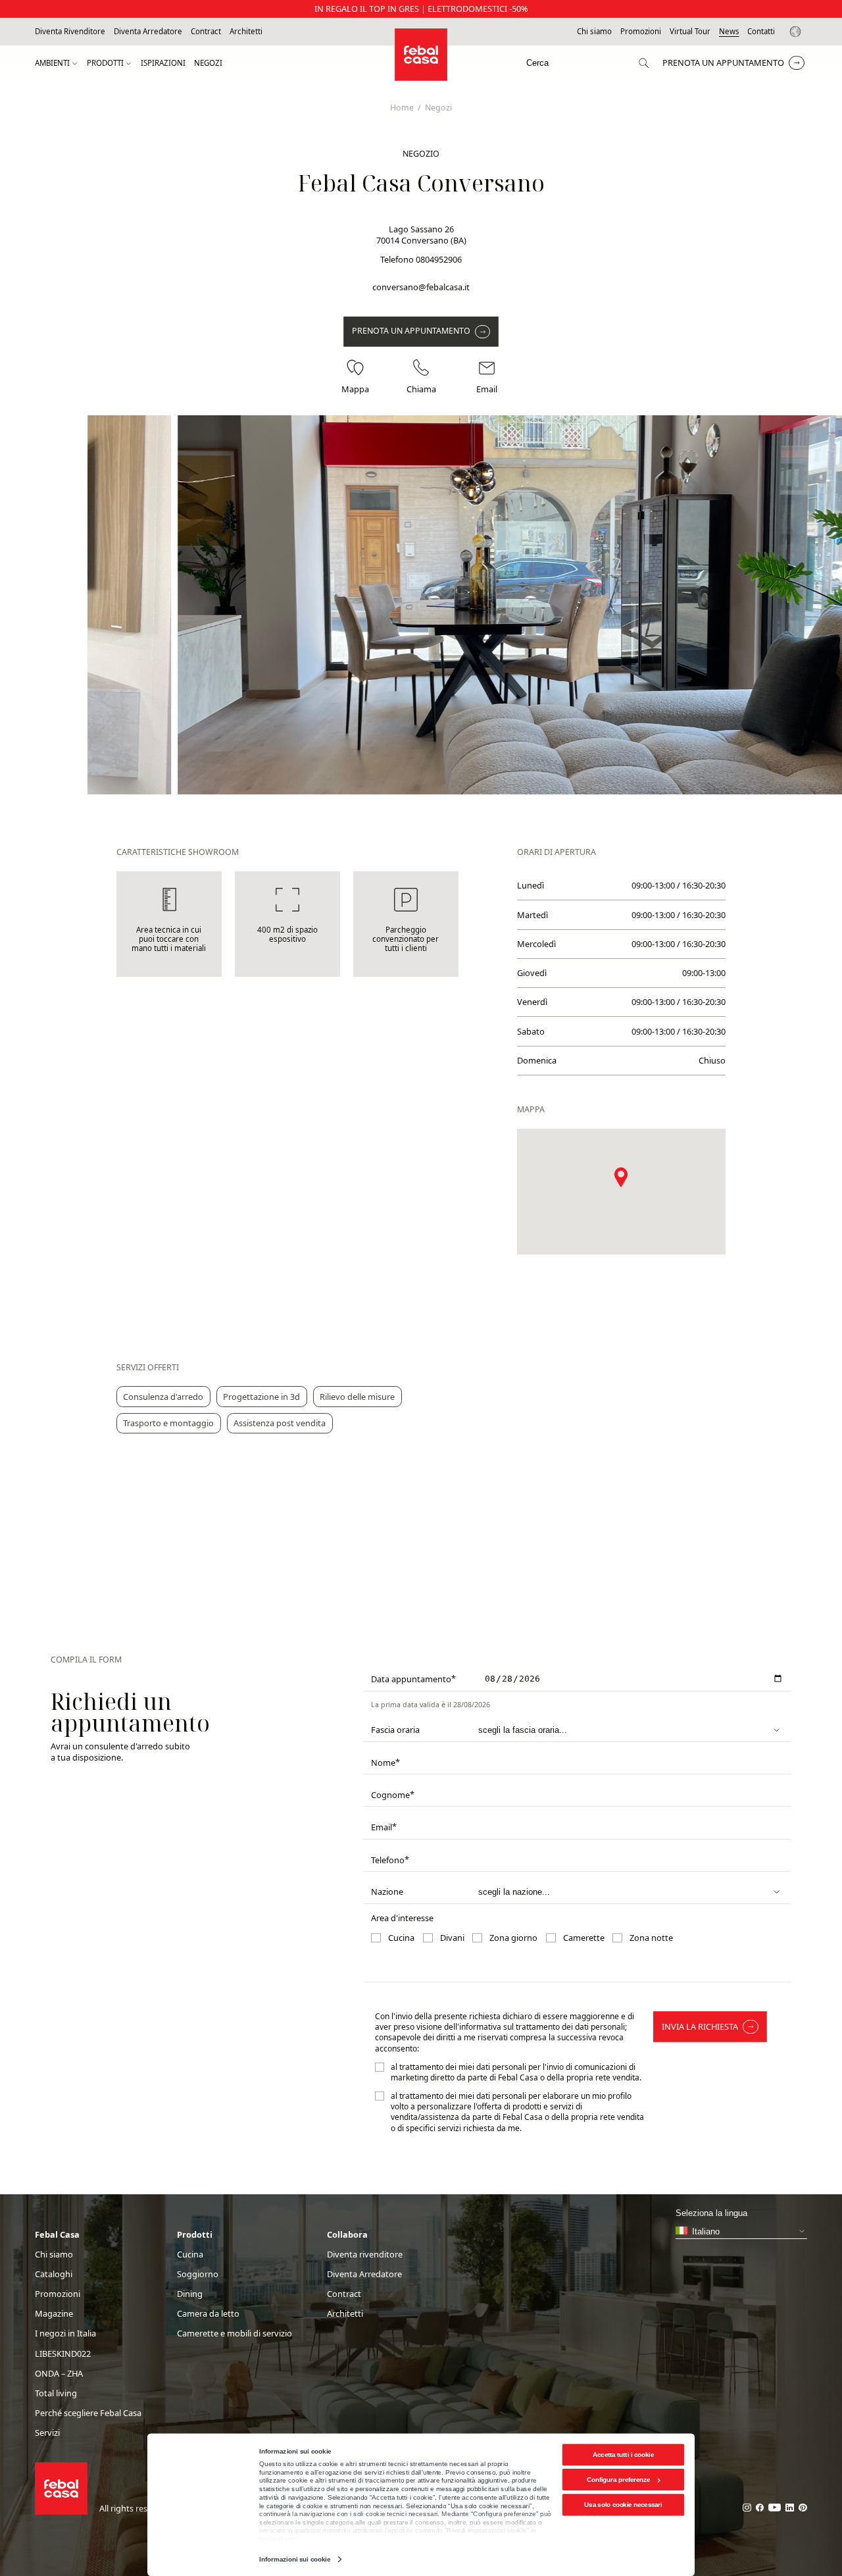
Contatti (761, 32)
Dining (190, 2294)
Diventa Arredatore (148, 32)
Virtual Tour (690, 32)
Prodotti (105, 63)
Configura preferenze (619, 2480)
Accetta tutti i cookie (623, 2455)
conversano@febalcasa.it (421, 287)
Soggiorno (198, 2274)
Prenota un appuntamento (723, 63)
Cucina (190, 2254)
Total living (56, 2393)
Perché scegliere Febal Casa (88, 2413)
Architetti (246, 32)
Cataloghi (54, 2274)
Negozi (208, 63)
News (729, 32)
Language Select (797, 32)
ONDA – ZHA (59, 2374)
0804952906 (439, 259)
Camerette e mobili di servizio (235, 2333)
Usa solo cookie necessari (623, 2505)
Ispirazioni (163, 63)
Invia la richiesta (700, 2026)
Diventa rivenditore (365, 2254)
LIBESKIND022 (63, 2354)
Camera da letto (208, 2314)
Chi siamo (594, 32)
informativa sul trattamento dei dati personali (542, 2027)
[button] (621, 1177)
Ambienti (52, 63)
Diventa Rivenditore (70, 32)
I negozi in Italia (65, 2333)
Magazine (54, 2314)
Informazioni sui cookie (294, 2559)
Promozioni (641, 32)
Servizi (47, 2433)
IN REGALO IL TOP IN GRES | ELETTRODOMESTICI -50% (421, 9)
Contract (206, 32)
